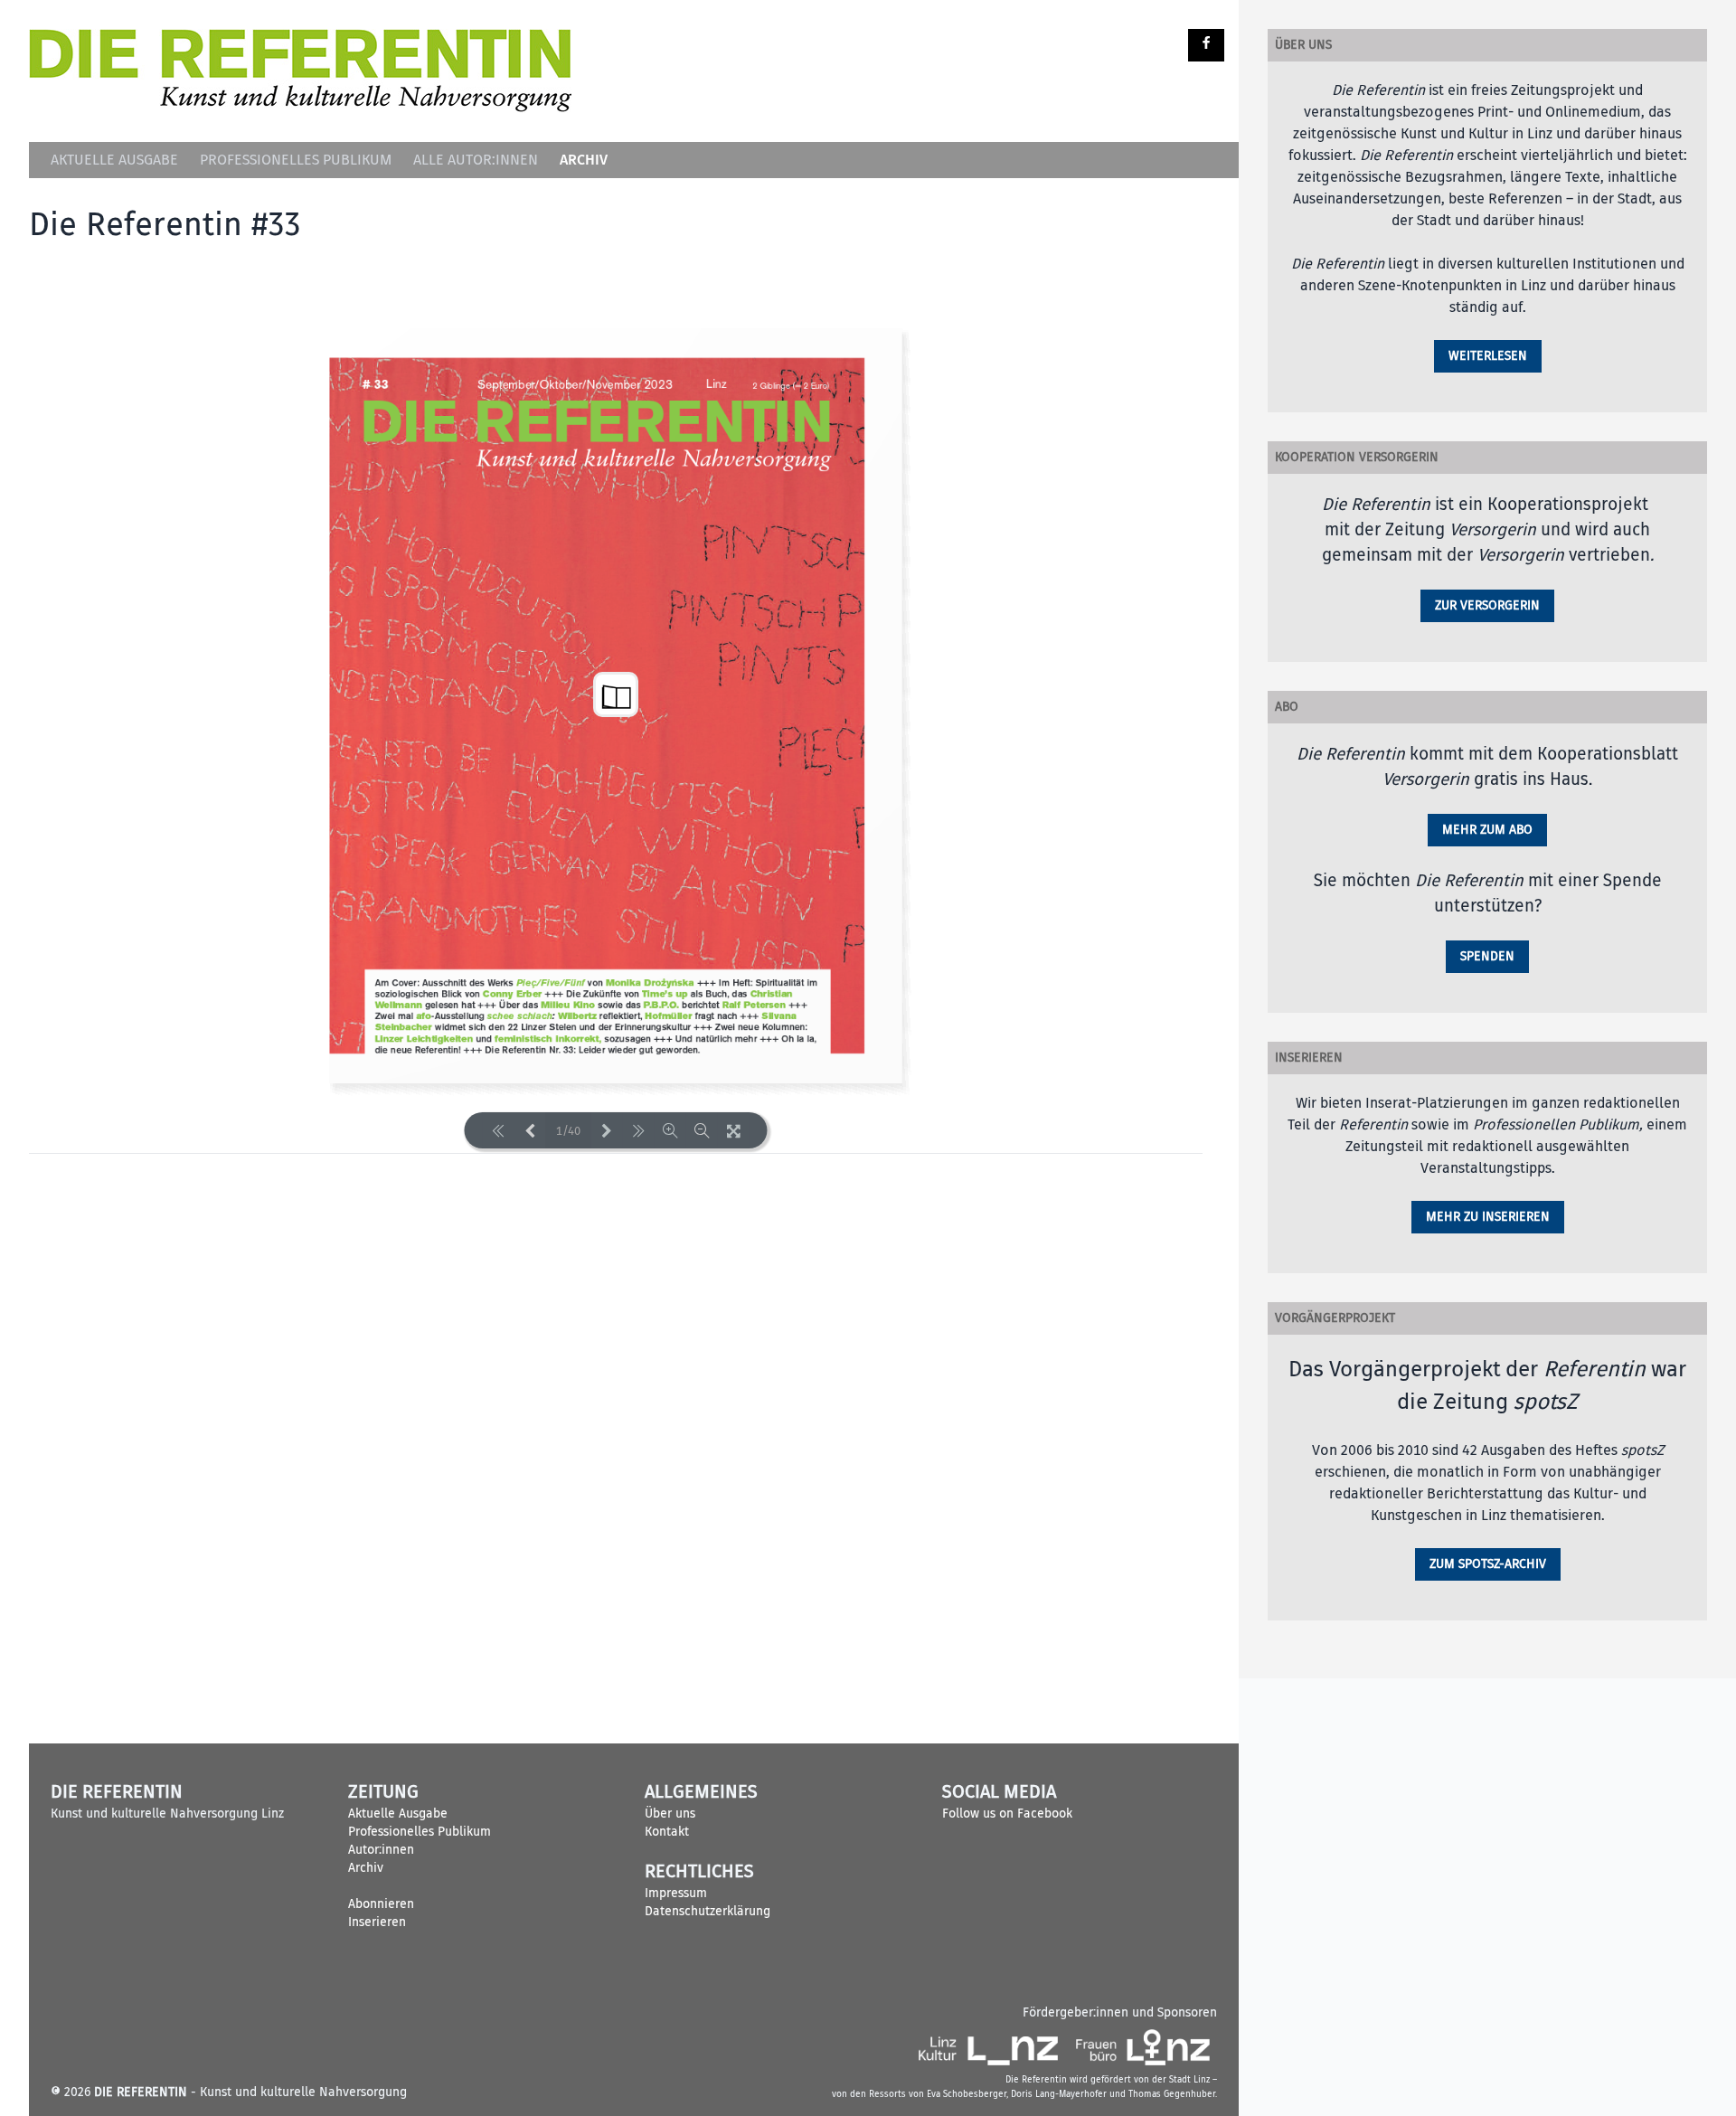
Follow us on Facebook (1007, 1814)
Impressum (676, 1893)
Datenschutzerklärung (708, 1911)
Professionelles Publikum (296, 160)
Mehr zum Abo (1487, 830)
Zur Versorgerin (1487, 605)
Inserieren (377, 1922)
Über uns (670, 1814)
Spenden (1487, 956)
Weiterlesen (1488, 356)
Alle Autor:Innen (476, 160)
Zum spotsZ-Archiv (1488, 1564)
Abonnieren (381, 1904)
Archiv (584, 160)
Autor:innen (381, 1850)
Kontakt (667, 1832)
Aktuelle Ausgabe (114, 160)
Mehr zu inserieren (1488, 1217)
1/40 (568, 1131)
